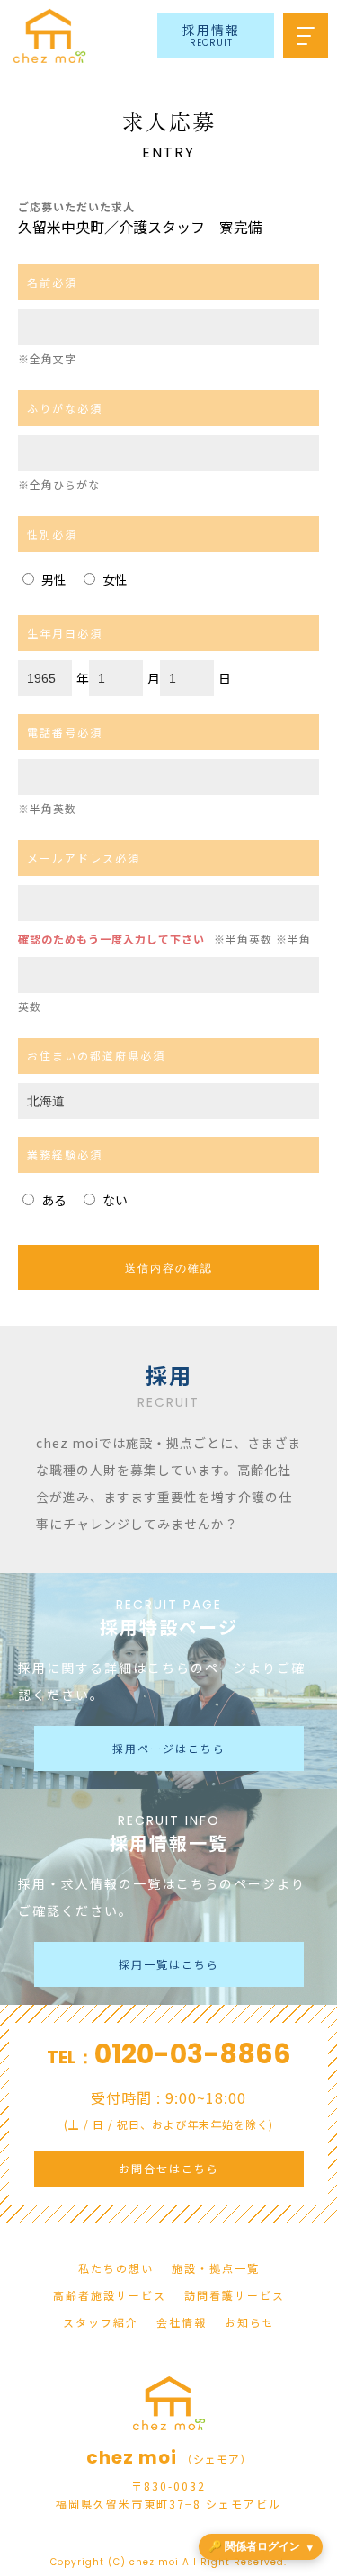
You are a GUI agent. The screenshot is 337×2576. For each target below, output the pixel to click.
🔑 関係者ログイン (254, 2546)
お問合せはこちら (169, 2168)
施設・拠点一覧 (216, 2268)
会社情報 (182, 2322)
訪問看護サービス (235, 2295)
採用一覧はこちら (169, 1964)
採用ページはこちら (169, 1748)
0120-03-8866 (193, 2054)
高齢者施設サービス (110, 2295)
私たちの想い (116, 2268)
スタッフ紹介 (101, 2322)
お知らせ (250, 2322)
